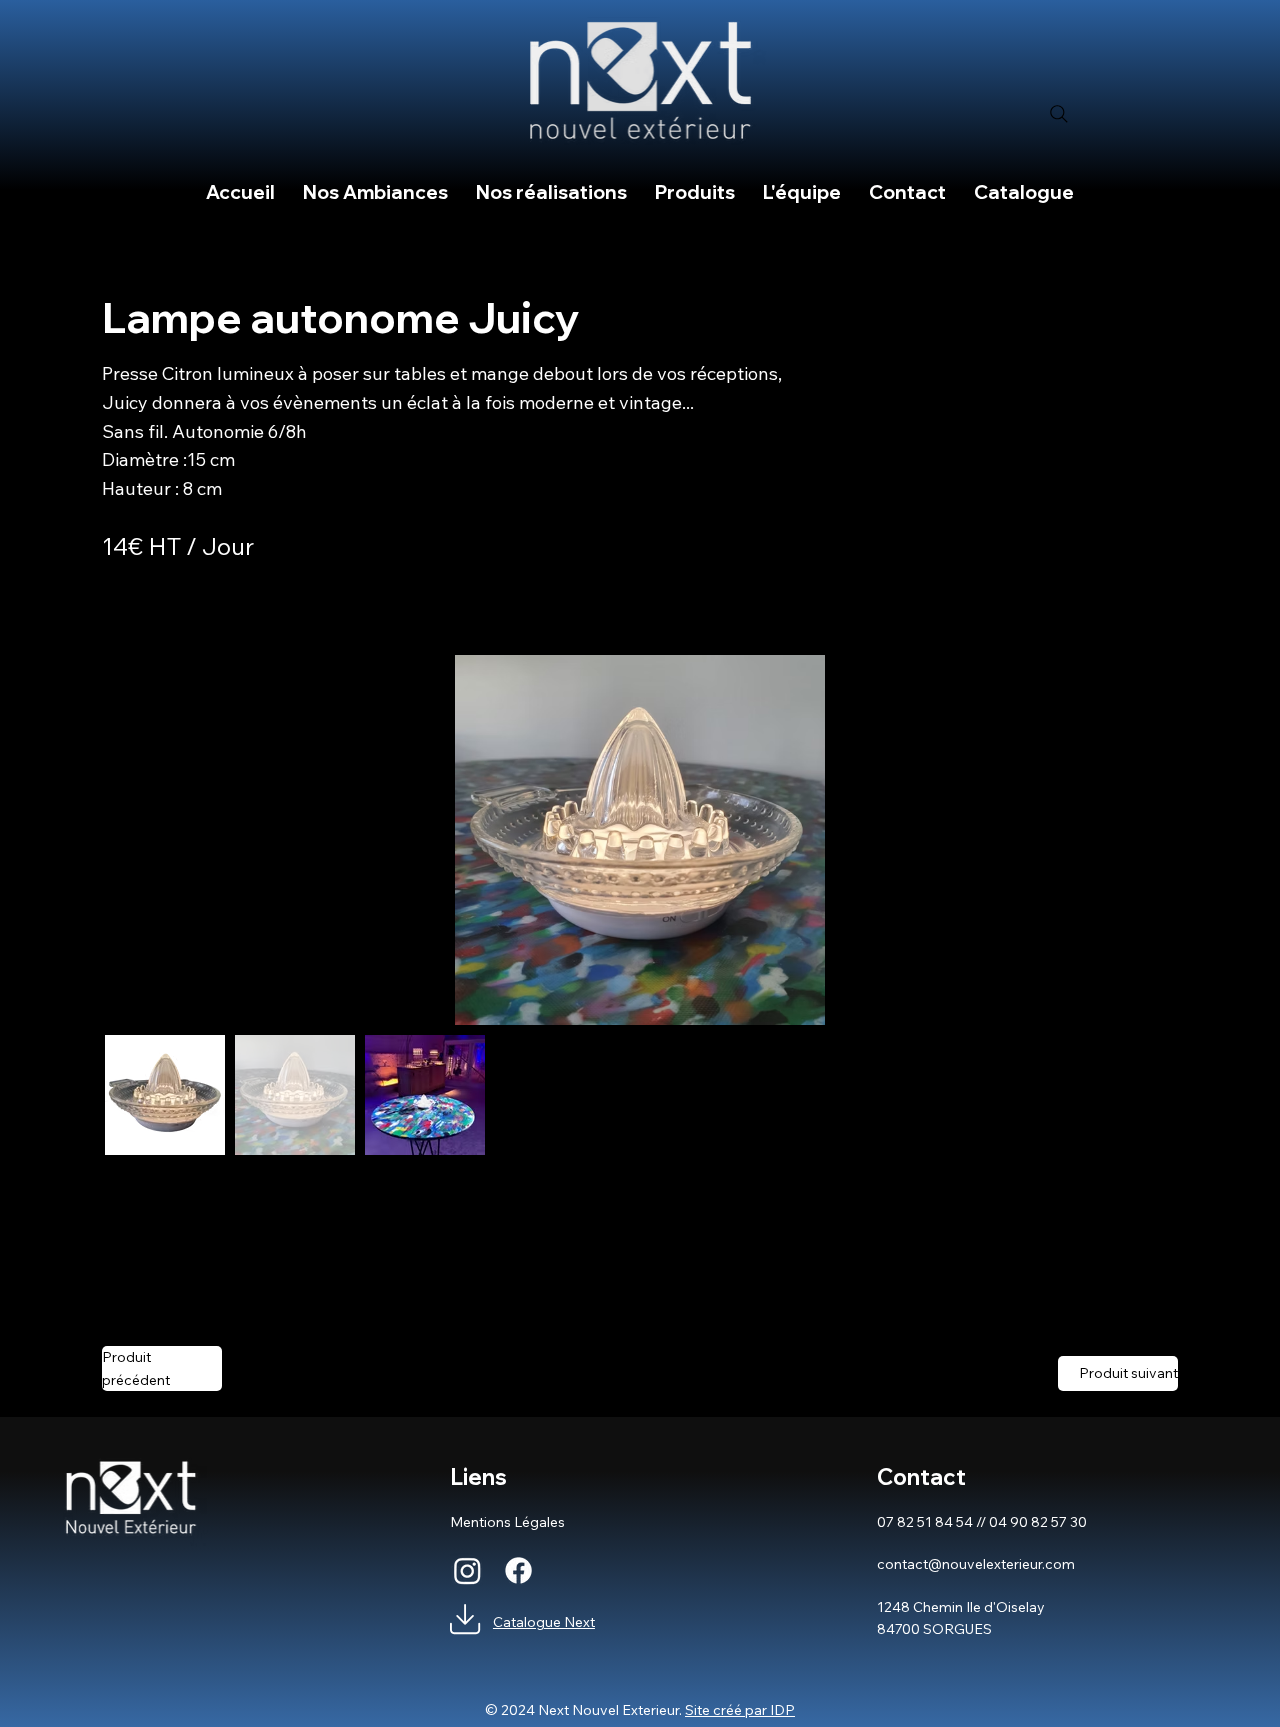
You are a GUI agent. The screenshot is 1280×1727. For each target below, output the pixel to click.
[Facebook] (518, 1570)
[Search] (1059, 114)
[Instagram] (467, 1570)
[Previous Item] (130, 840)
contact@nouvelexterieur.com (976, 1564)
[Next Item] (1150, 840)
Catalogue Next (544, 1622)
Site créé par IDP (740, 1710)
